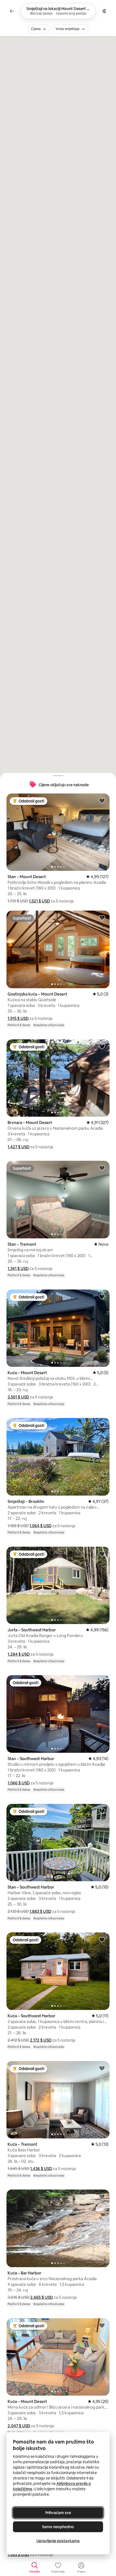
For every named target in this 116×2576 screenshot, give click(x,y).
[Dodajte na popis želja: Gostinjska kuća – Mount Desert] (102, 918)
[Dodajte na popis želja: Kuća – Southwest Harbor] (102, 1939)
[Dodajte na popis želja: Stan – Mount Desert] (102, 801)
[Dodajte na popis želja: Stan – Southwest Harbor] (102, 1682)
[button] (39, 901)
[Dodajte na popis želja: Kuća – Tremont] (102, 2068)
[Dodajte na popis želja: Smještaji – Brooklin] (102, 1425)
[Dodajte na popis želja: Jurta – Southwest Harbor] (102, 1554)
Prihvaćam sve (58, 2513)
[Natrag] (12, 11)
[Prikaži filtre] (104, 11)
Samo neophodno (58, 2527)
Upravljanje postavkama (58, 2541)
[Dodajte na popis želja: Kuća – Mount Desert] (102, 1297)
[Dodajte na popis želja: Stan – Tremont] (102, 1168)
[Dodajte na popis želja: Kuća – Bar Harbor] (102, 2197)
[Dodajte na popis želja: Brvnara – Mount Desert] (102, 1046)
